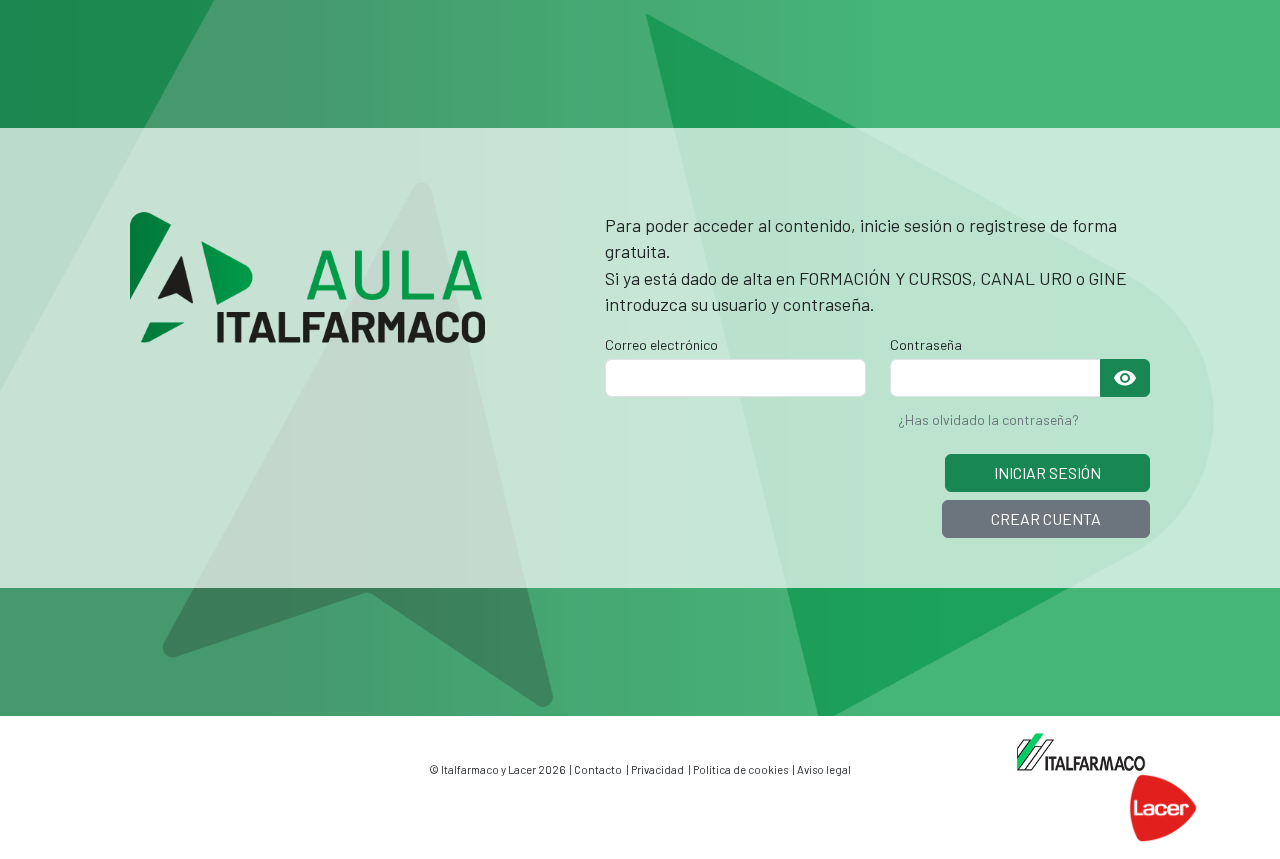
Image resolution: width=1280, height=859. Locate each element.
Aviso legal (824, 769)
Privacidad (657, 769)
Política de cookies (740, 769)
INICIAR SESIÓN (1047, 472)
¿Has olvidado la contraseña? (988, 419)
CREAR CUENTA (1046, 518)
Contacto (598, 769)
